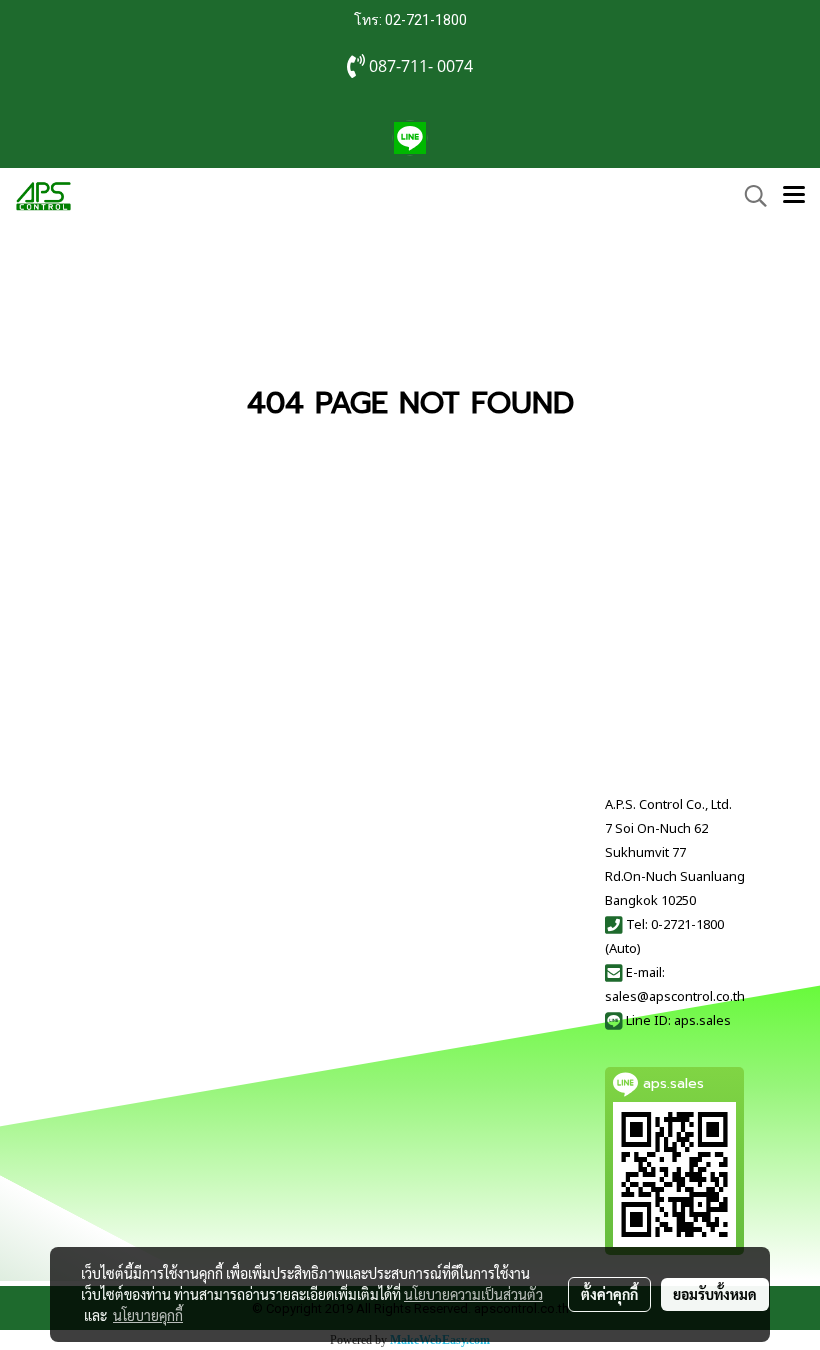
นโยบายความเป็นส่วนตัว (473, 1294)
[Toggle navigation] (794, 196)
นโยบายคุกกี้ (148, 1315)
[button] (749, 196)
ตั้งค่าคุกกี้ (609, 1294)
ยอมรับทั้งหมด (715, 1294)
